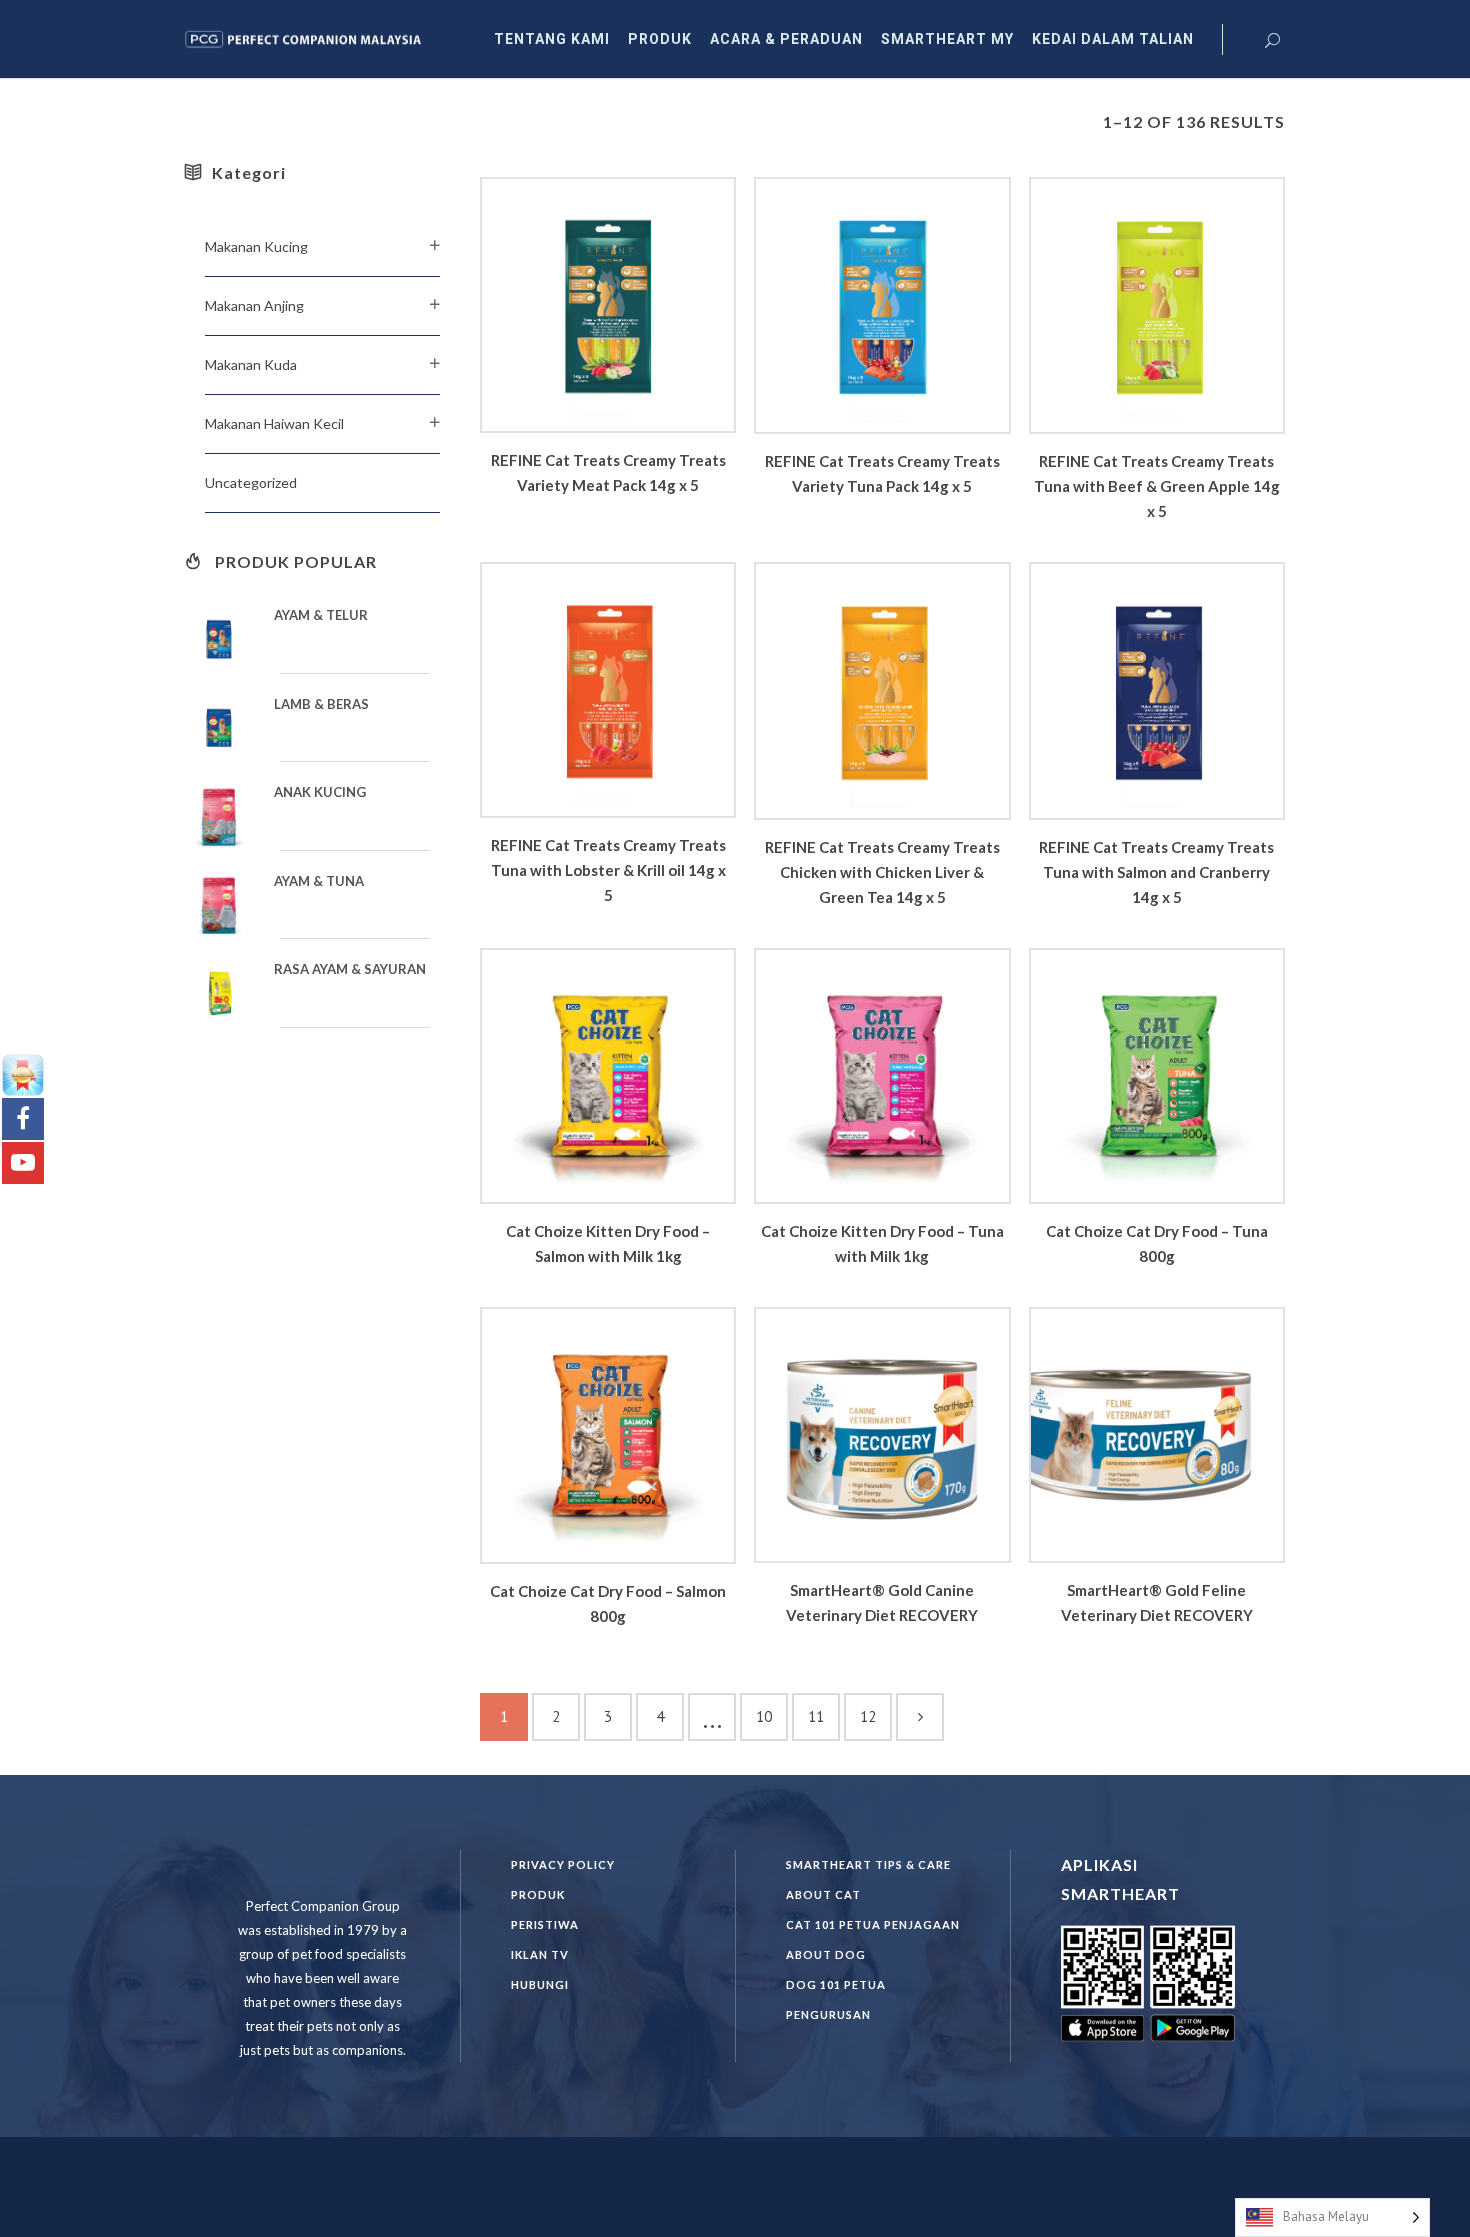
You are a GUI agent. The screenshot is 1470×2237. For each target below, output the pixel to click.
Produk (538, 1894)
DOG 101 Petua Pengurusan (836, 1999)
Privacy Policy (563, 1864)
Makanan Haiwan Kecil (274, 423)
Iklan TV (540, 1954)
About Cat (823, 1894)
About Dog (826, 1954)
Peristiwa (545, 1924)
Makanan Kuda (251, 364)
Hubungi (540, 1984)
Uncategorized (251, 482)
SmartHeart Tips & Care (868, 1864)
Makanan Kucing (256, 246)
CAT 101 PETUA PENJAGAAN (873, 1924)
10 (764, 1716)
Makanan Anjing (254, 305)
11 (816, 1716)
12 (868, 1716)
